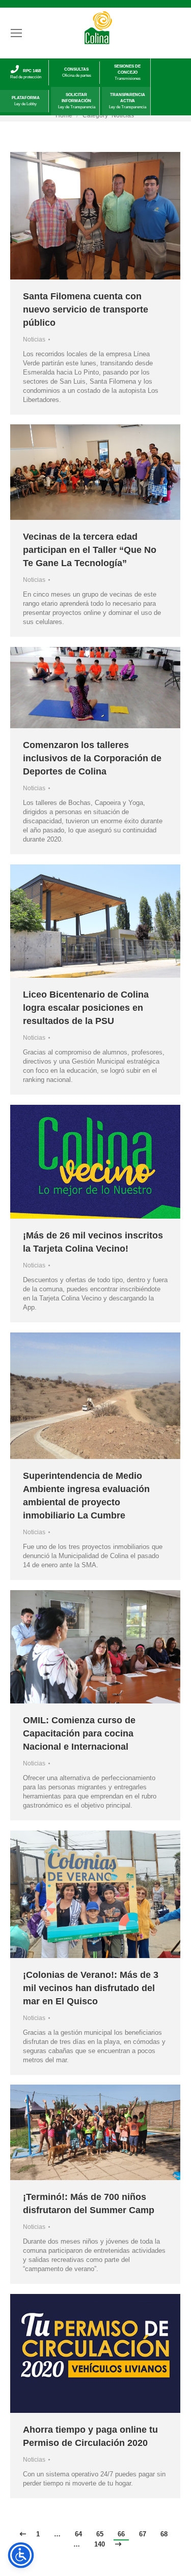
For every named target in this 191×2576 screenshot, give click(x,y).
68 (164, 2534)
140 (100, 2544)
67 (143, 2534)
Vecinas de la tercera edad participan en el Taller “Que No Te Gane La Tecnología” (90, 550)
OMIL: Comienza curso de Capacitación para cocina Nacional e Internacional (79, 1733)
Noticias (34, 339)
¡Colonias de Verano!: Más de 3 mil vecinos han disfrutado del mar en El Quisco (91, 1988)
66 (121, 2534)
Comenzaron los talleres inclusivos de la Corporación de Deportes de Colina (92, 758)
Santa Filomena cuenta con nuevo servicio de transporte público (86, 309)
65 (100, 2534)
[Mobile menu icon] (16, 33)
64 (78, 2534)
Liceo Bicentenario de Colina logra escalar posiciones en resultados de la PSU (86, 1008)
